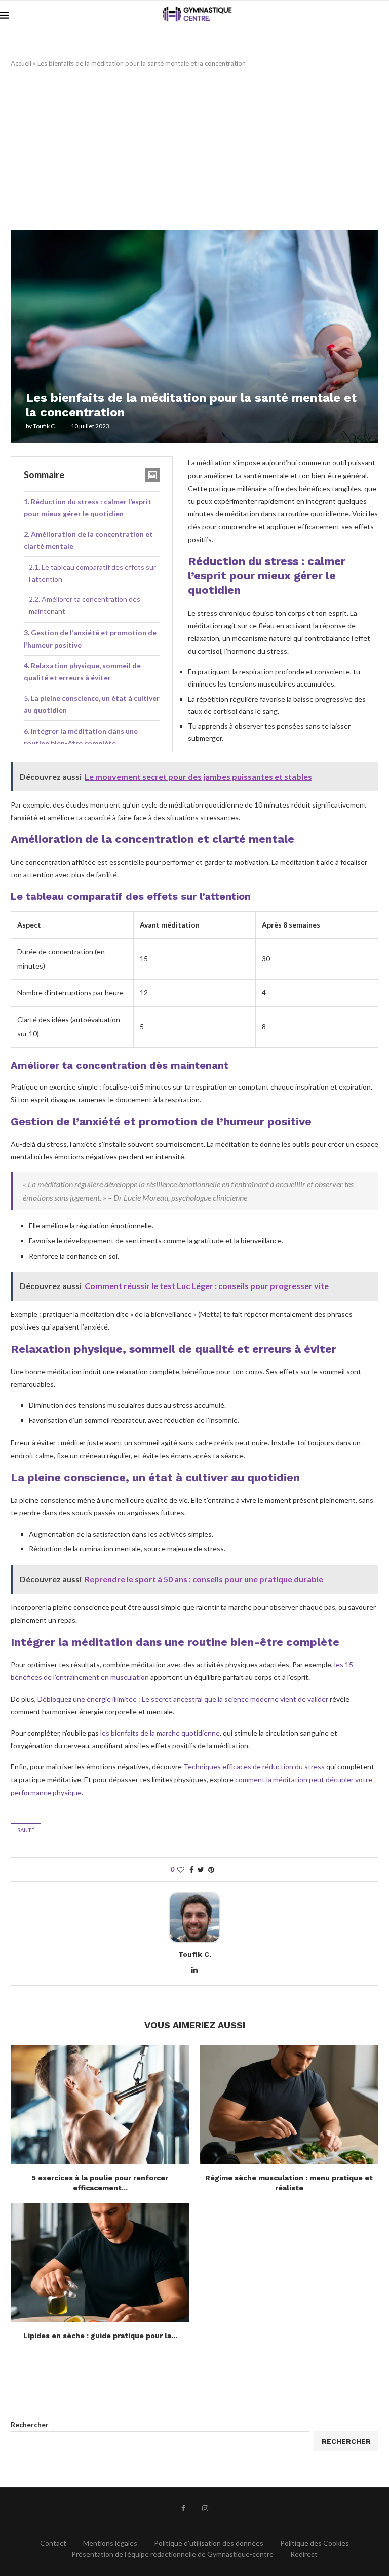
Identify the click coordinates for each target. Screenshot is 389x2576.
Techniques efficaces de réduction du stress (254, 1767)
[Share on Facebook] (191, 1869)
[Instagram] (205, 2508)
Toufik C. (45, 426)
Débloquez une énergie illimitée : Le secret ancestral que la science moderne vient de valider (183, 1699)
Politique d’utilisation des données (209, 2543)
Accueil (21, 63)
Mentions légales (110, 2543)
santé (26, 1830)
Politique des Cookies (315, 2543)
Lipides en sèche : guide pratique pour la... (100, 2336)
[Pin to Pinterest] (211, 1869)
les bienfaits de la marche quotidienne (160, 1733)
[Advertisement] (194, 149)
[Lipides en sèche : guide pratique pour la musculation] (100, 2263)
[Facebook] (183, 2508)
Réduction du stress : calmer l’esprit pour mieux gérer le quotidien (88, 508)
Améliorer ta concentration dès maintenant (85, 605)
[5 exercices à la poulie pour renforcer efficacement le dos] (100, 2105)
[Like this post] (181, 1869)
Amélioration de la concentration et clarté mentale (88, 540)
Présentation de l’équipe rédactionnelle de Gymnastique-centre (172, 2554)
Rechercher (30, 2424)
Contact (53, 2543)
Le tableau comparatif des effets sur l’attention (92, 573)
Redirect (304, 2554)
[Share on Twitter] (201, 1869)
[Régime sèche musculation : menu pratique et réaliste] (289, 2105)
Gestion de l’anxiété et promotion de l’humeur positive (90, 639)
